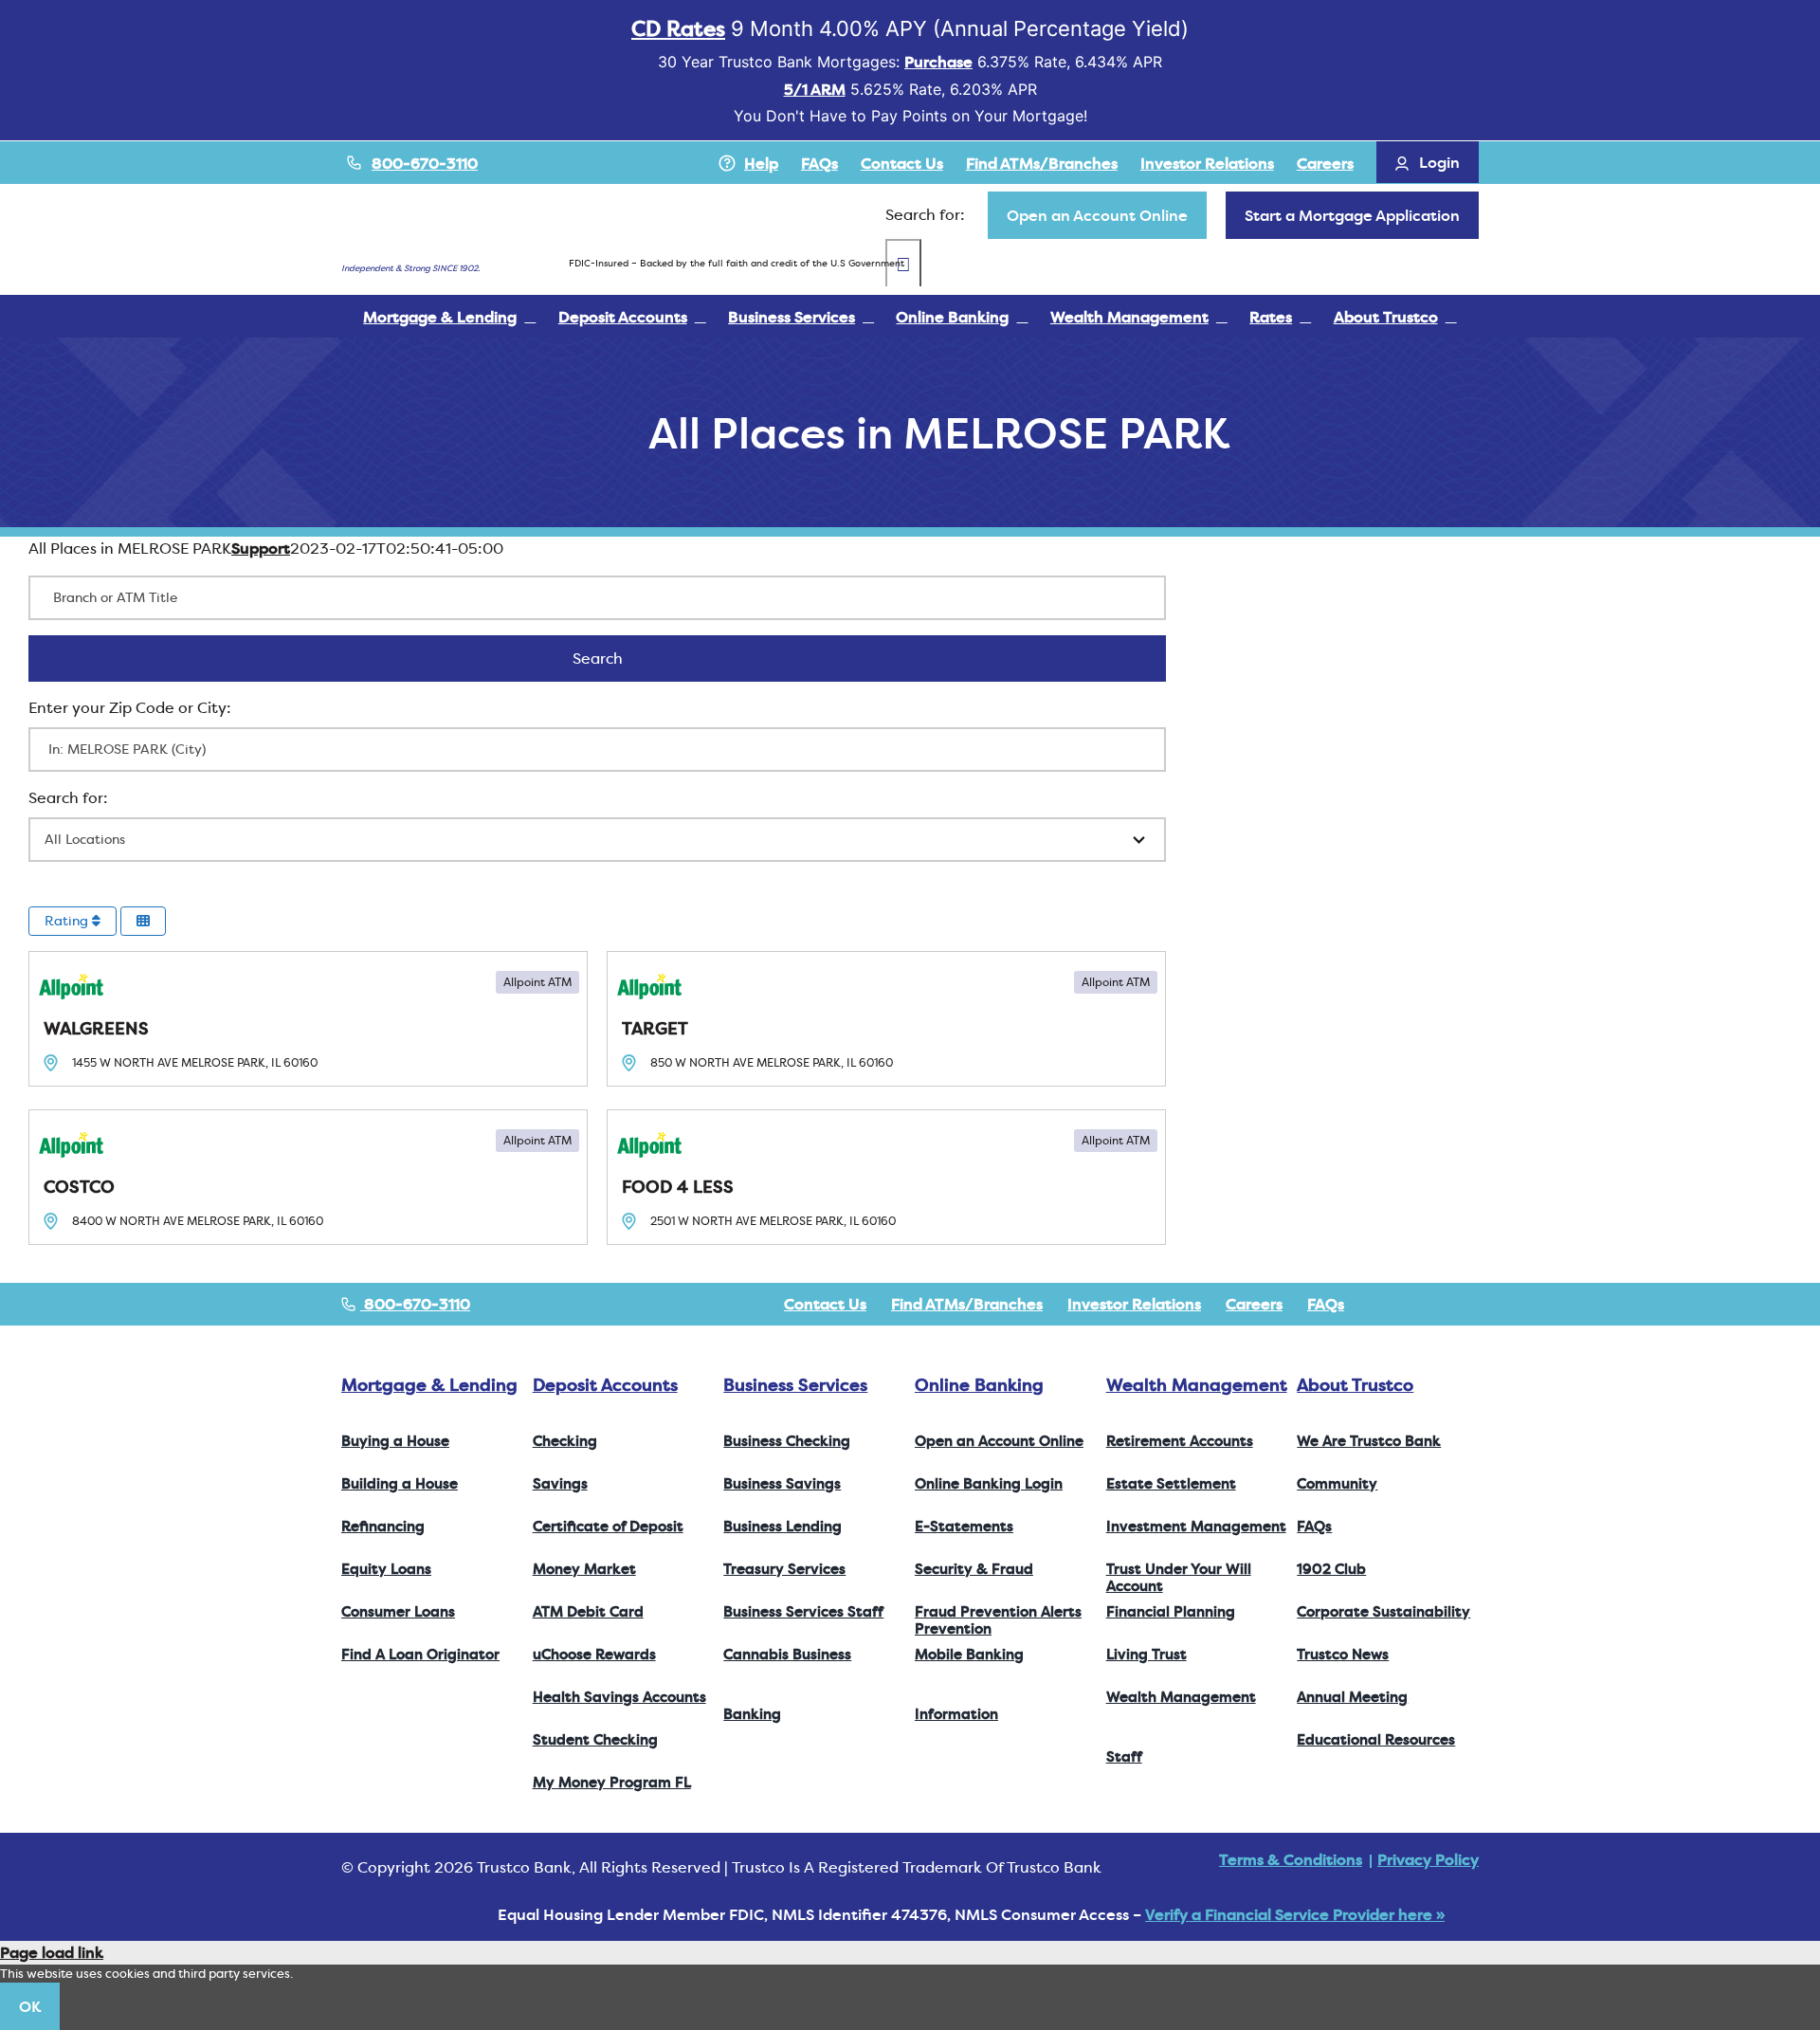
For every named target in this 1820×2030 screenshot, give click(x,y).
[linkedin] (1473, 1304)
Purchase (938, 62)
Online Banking (979, 1385)
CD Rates (678, 28)
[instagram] (1443, 1304)
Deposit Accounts (605, 1385)
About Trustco (1355, 1385)
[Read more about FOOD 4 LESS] (886, 1177)
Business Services (795, 1385)
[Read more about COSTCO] (308, 1177)
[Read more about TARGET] (886, 1019)
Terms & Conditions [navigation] (1291, 1859)
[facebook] (1382, 1304)
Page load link (52, 1952)
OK (30, 2006)
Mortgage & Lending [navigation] (429, 1385)
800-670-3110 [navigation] (415, 1304)
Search (622, 658)
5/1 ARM (815, 89)
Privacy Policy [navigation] (1428, 1859)
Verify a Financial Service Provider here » (1295, 1914)
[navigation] (1097, 215)
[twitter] (1412, 1304)
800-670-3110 (425, 163)
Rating (68, 921)
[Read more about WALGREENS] (308, 1019)
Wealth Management (1197, 1385)
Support (261, 548)
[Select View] (143, 921)
